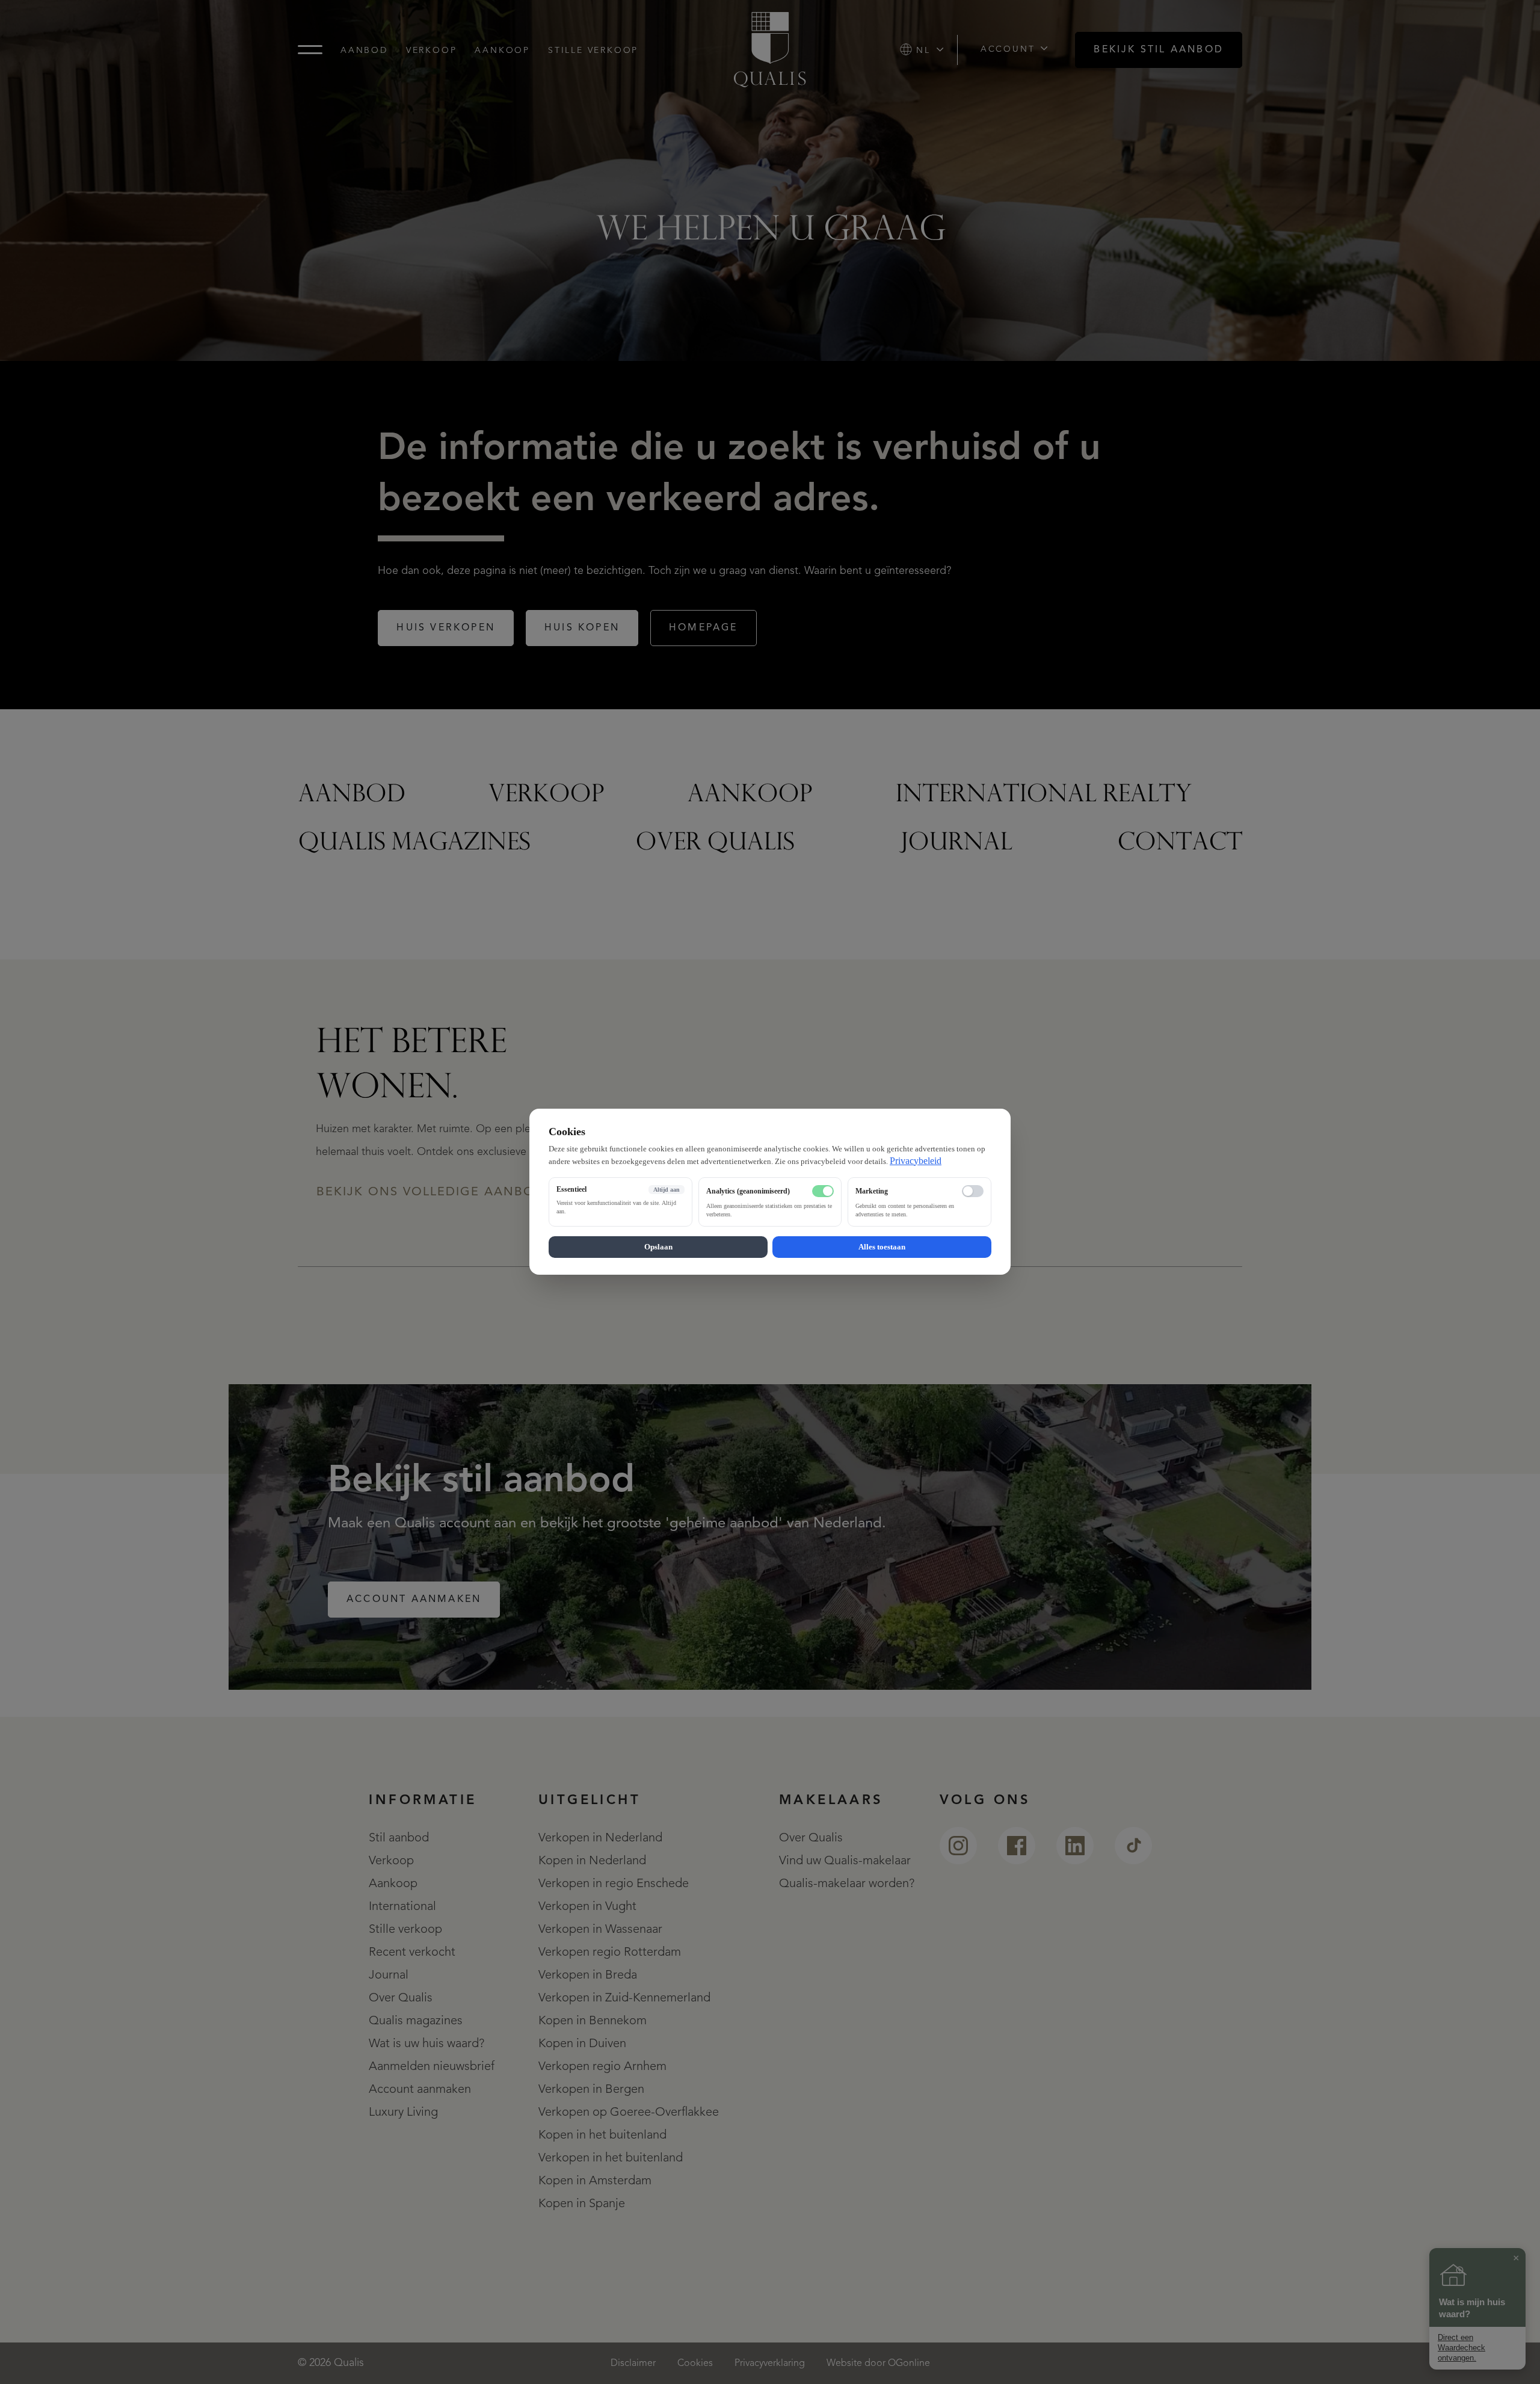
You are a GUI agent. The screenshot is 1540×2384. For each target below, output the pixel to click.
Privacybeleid (916, 1161)
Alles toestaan (882, 1247)
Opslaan (658, 1247)
